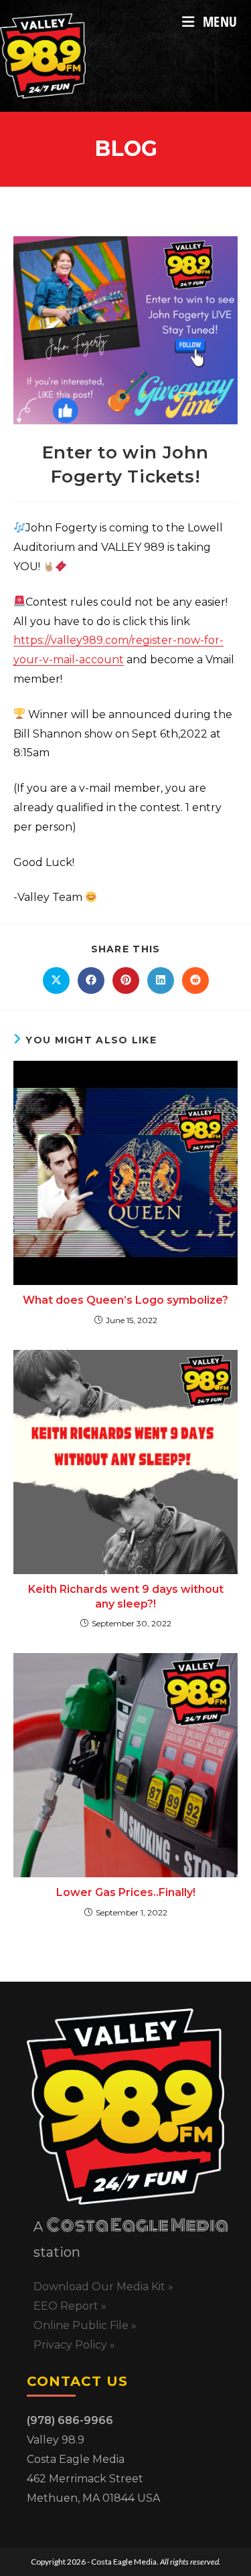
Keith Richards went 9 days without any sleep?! (126, 1597)
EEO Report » (70, 2306)
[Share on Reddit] (195, 980)
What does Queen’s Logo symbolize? (125, 1300)
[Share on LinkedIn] (161, 980)
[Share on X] (56, 980)
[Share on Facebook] (91, 980)
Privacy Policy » (74, 2345)
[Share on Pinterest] (126, 980)
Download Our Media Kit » (103, 2287)
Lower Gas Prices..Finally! (126, 1892)
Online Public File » (85, 2325)
